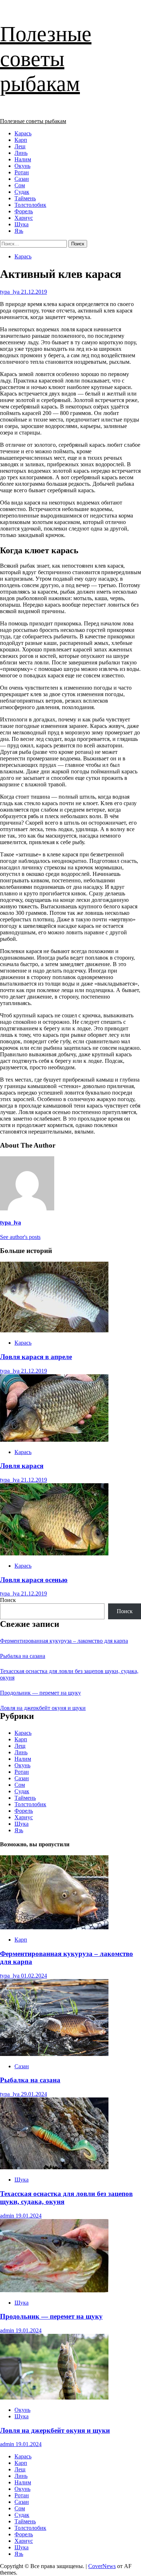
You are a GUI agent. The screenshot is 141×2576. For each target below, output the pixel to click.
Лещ (20, 146)
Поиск (8, 1600)
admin (8, 2216)
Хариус (24, 218)
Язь (19, 231)
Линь (21, 153)
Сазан (22, 179)
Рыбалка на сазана (23, 1656)
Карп (21, 140)
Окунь (22, 166)
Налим (23, 159)
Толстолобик (30, 205)
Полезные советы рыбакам (46, 59)
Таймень (25, 198)
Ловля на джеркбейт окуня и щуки (43, 1708)
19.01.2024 (29, 2216)
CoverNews (102, 2566)
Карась (23, 133)
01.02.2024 (34, 1976)
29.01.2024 (34, 2094)
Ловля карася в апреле (36, 1357)
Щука (22, 224)
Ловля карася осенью (34, 1580)
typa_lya (10, 292)
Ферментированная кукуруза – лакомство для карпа (64, 1641)
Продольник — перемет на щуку (40, 1693)
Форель (24, 211)
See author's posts (20, 1237)
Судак (22, 192)
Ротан (22, 172)
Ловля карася (22, 1466)
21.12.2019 (34, 292)
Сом (20, 185)
